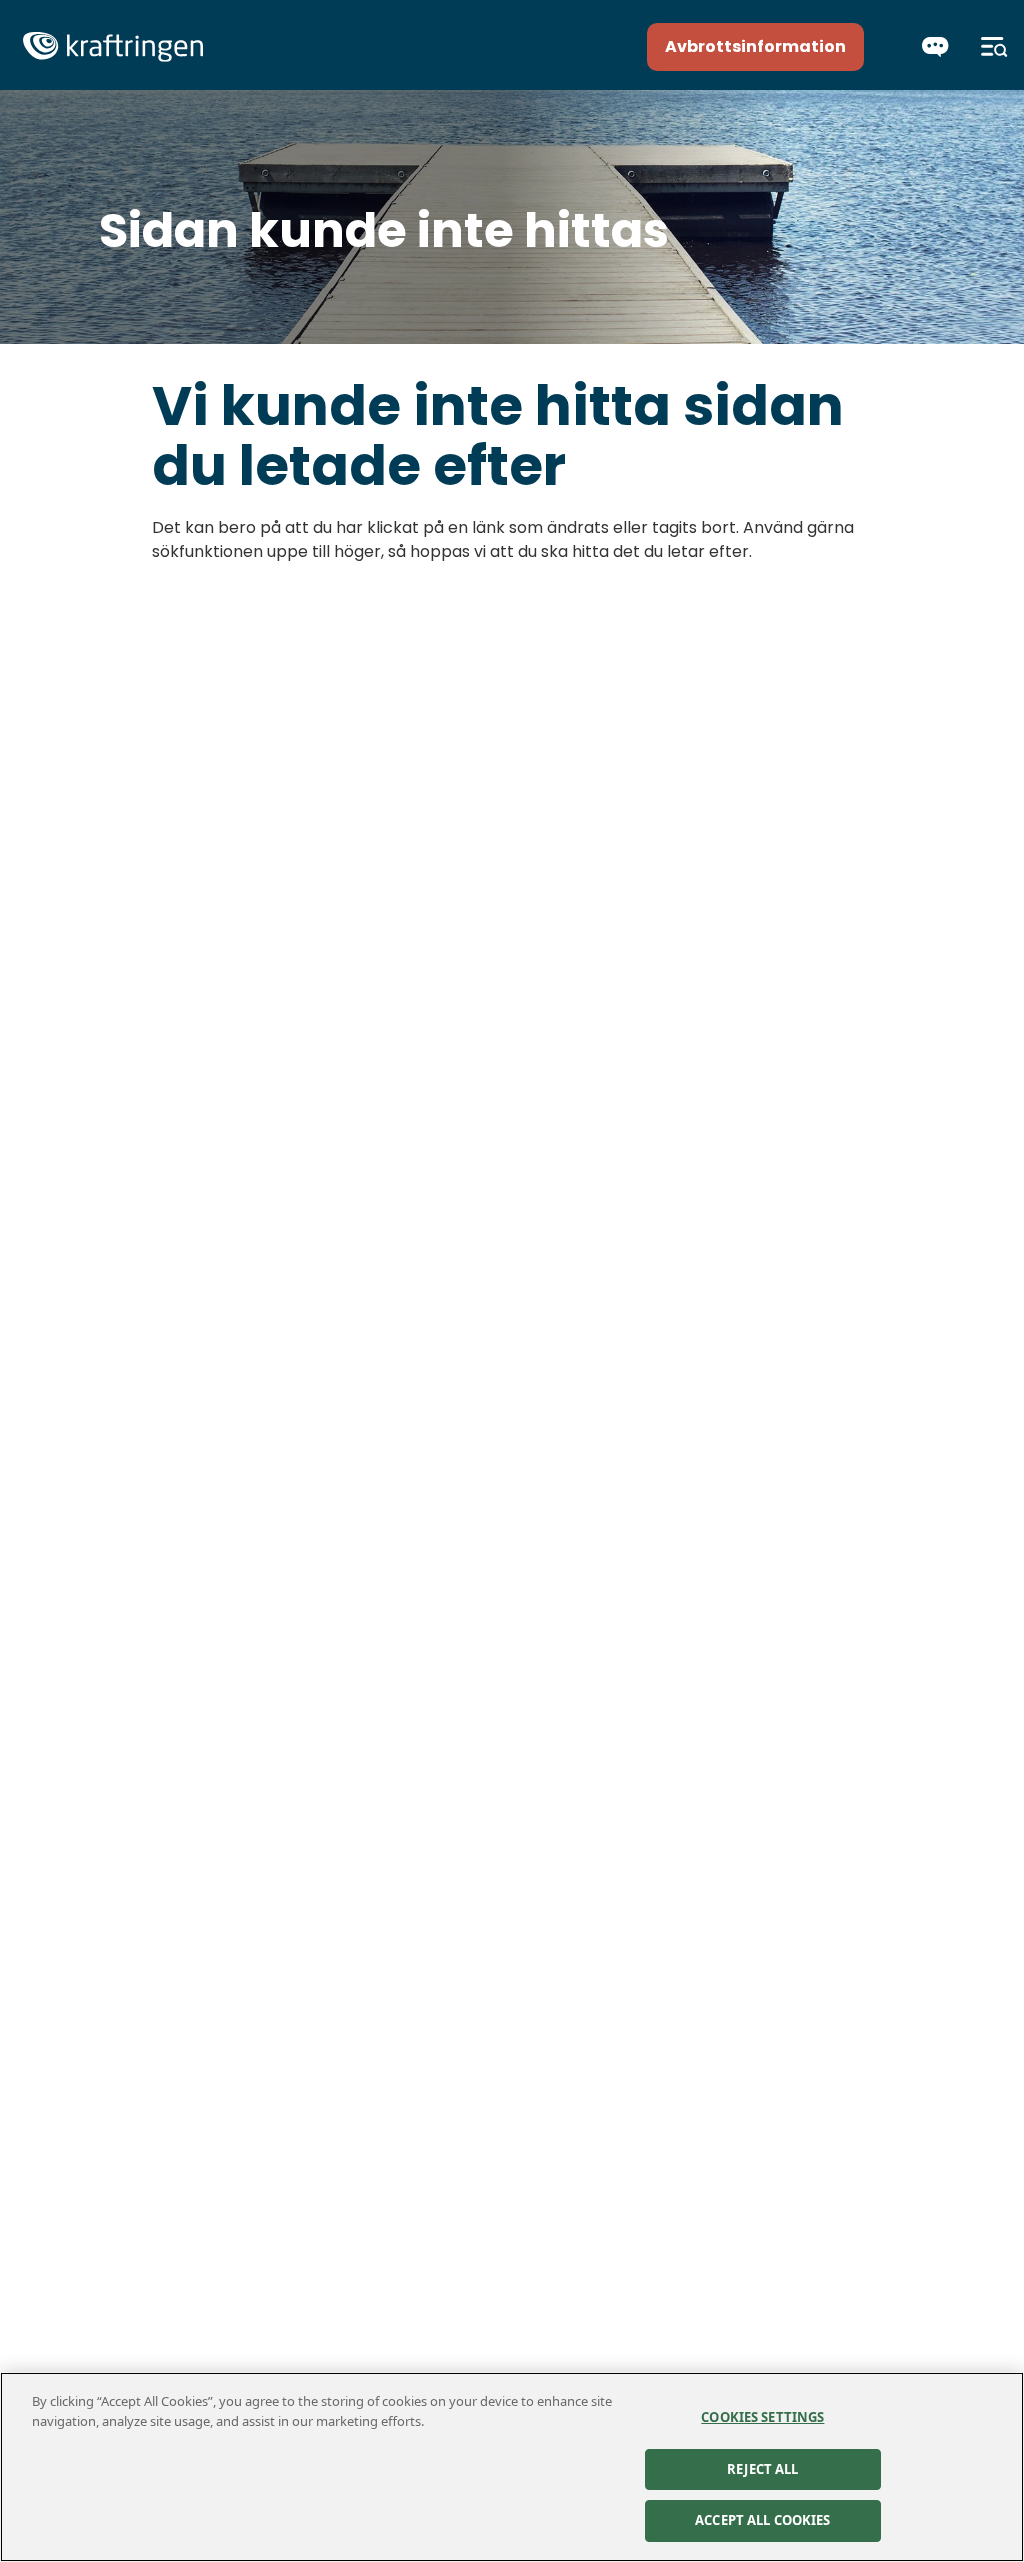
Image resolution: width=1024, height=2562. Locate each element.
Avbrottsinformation (755, 46)
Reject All (762, 2469)
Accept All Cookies (762, 2520)
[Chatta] (935, 47)
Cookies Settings (762, 2417)
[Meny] (994, 47)
